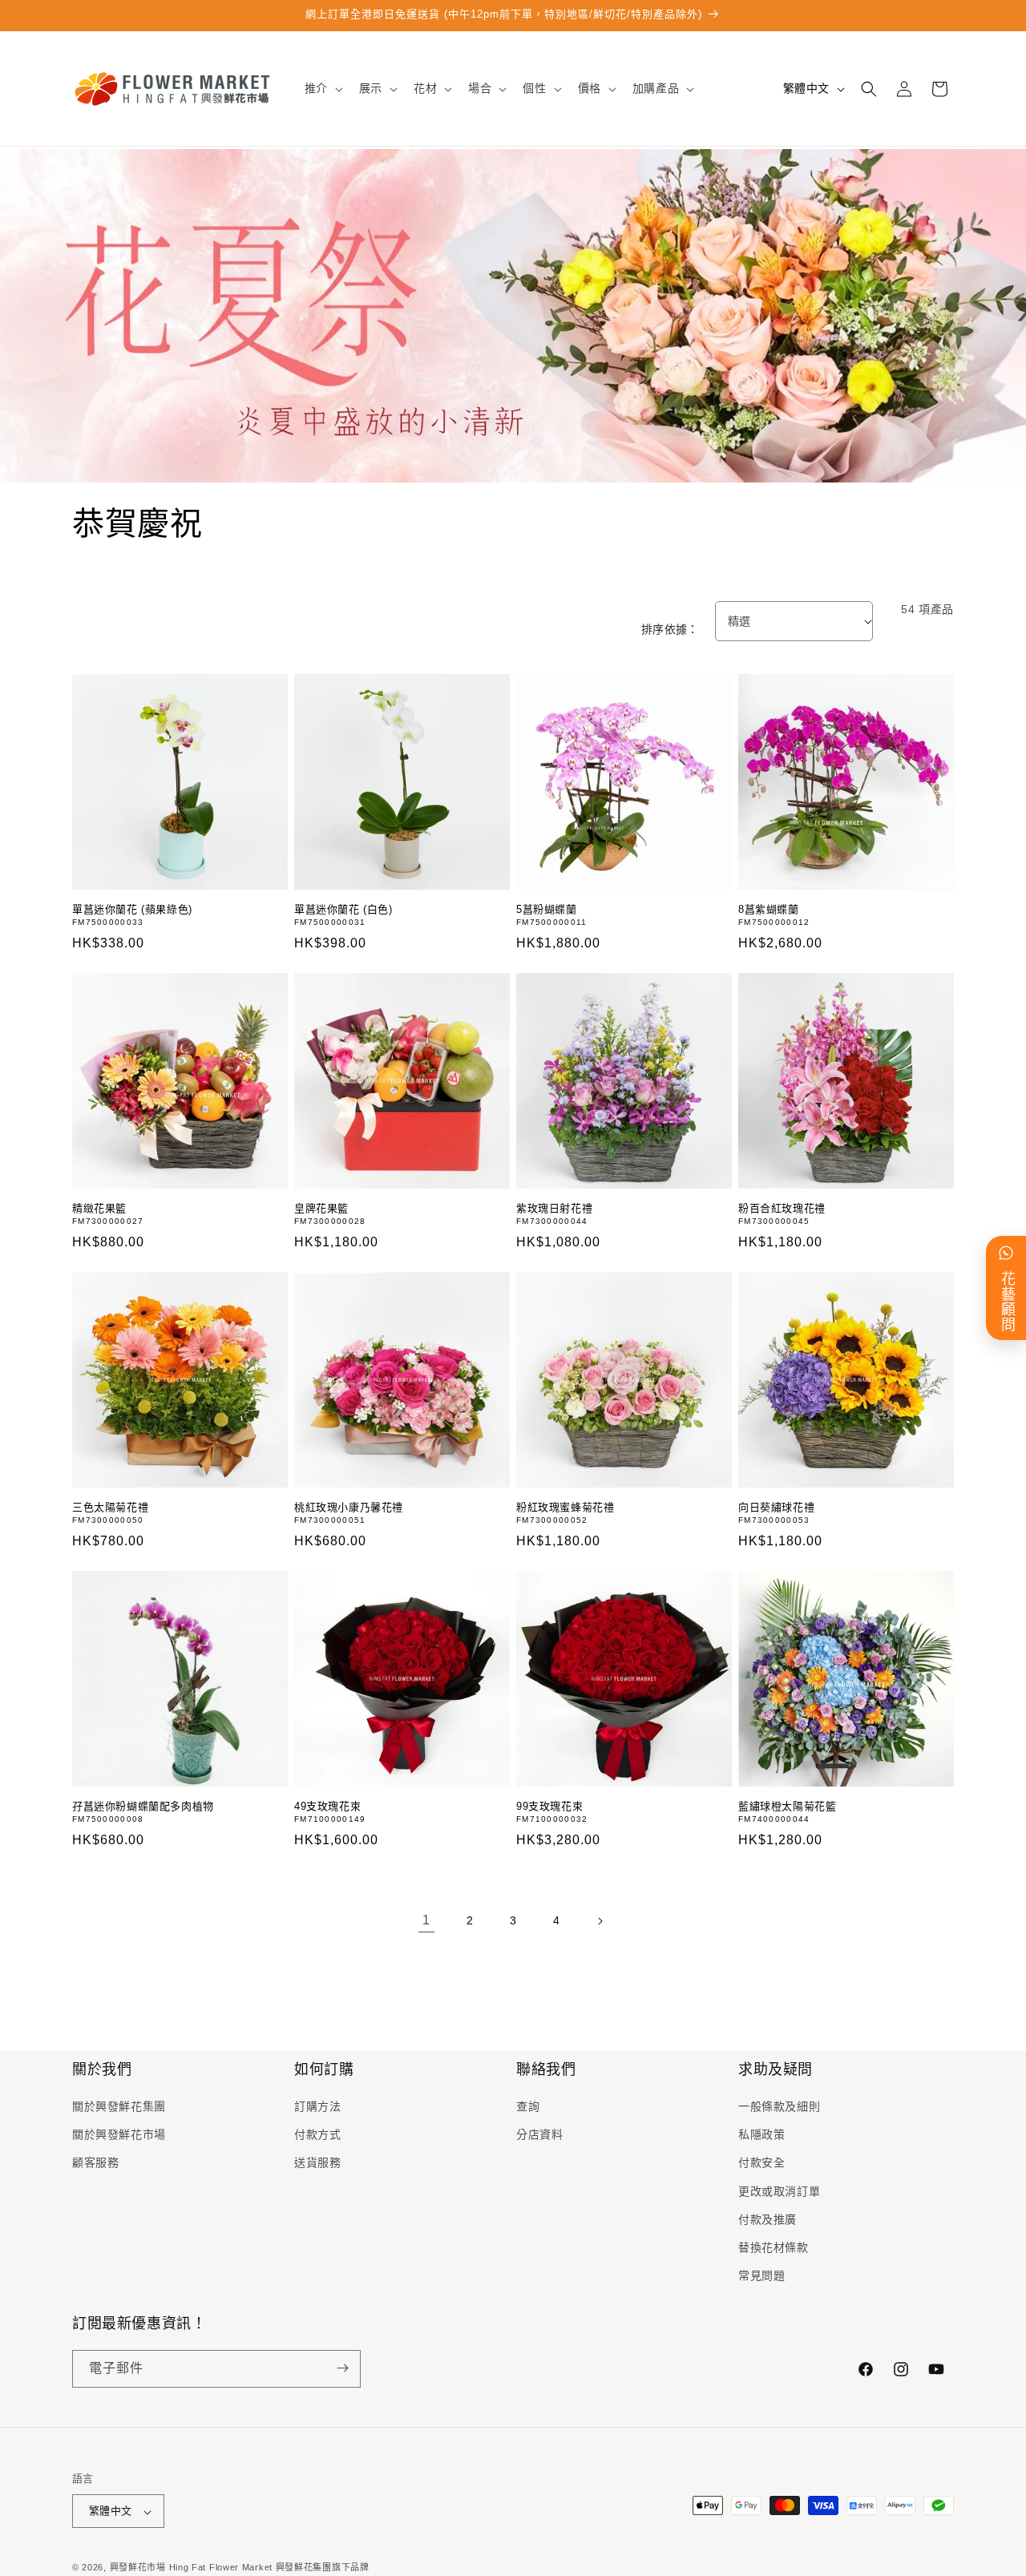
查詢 (528, 2106)
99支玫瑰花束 (549, 1806)
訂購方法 (317, 2106)
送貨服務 (317, 2163)
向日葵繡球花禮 (776, 1507)
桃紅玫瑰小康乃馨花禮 (349, 1507)
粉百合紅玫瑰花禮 (782, 1208)
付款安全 (761, 2163)
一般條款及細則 (779, 2106)
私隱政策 (761, 2135)
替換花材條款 (774, 2247)
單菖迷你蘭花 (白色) (343, 909)
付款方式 (317, 2135)
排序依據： (670, 629)
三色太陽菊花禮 (110, 1507)
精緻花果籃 (99, 1208)
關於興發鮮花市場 (119, 2135)
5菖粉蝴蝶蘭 (547, 909)
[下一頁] (600, 1921)
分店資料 (539, 2135)
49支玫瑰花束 (327, 1806)
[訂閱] (342, 2368)
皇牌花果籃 (321, 1208)
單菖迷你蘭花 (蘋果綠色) (132, 909)
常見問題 (761, 2276)
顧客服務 (95, 2163)
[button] (322, 88)
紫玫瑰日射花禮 (554, 1208)
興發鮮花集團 (304, 2568)
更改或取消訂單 (779, 2191)
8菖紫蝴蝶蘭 (769, 909)
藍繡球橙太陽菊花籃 (787, 1806)
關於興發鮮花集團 (119, 2106)
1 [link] (426, 1921)
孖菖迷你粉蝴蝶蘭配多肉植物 (143, 1806)
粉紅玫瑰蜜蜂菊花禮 (565, 1507)
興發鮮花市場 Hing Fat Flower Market (191, 2568)
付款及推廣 (767, 2219)
